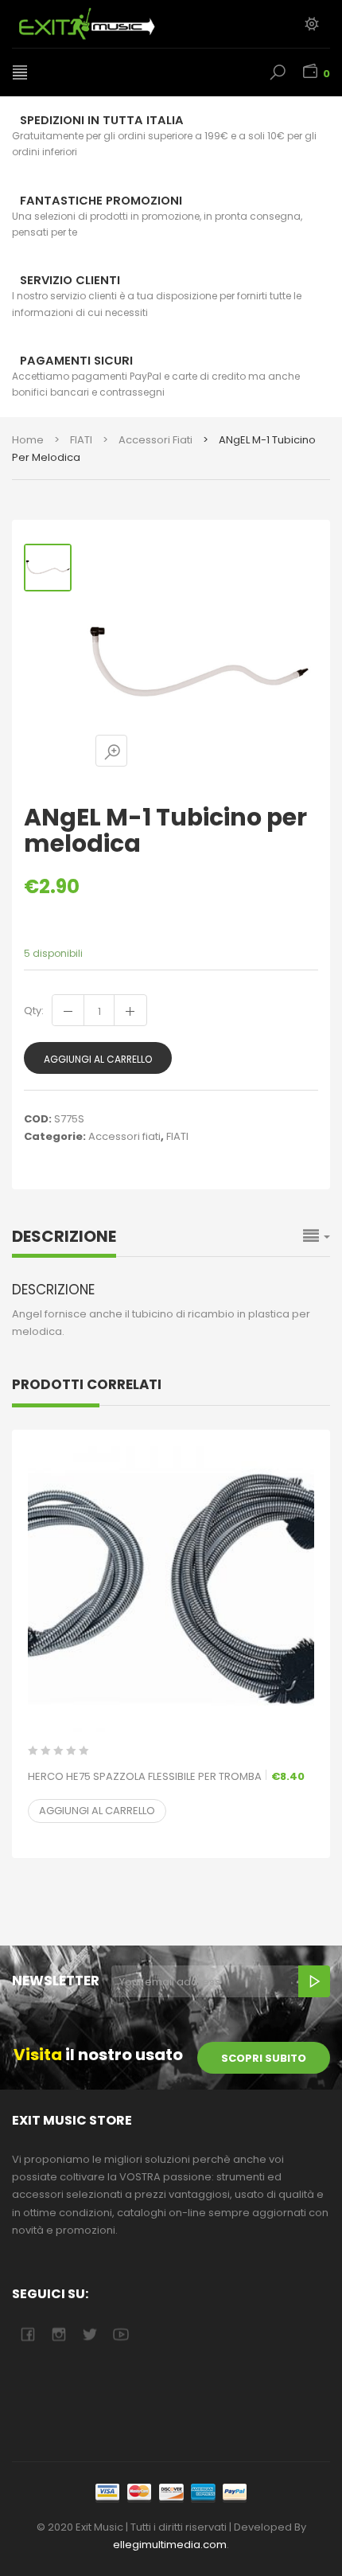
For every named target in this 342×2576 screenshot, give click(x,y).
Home (28, 440)
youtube (120, 2334)
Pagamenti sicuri (76, 361)
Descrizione (64, 1236)
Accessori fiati (155, 440)
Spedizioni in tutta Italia (102, 120)
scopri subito (264, 2058)
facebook (27, 2334)
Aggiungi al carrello (98, 1059)
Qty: (34, 1011)
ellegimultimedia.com (170, 2545)
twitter (89, 2334)
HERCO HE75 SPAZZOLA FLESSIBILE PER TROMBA (166, 1776)
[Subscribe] (314, 1981)
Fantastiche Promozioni (101, 201)
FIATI (81, 440)
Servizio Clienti (70, 280)
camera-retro (58, 2334)
